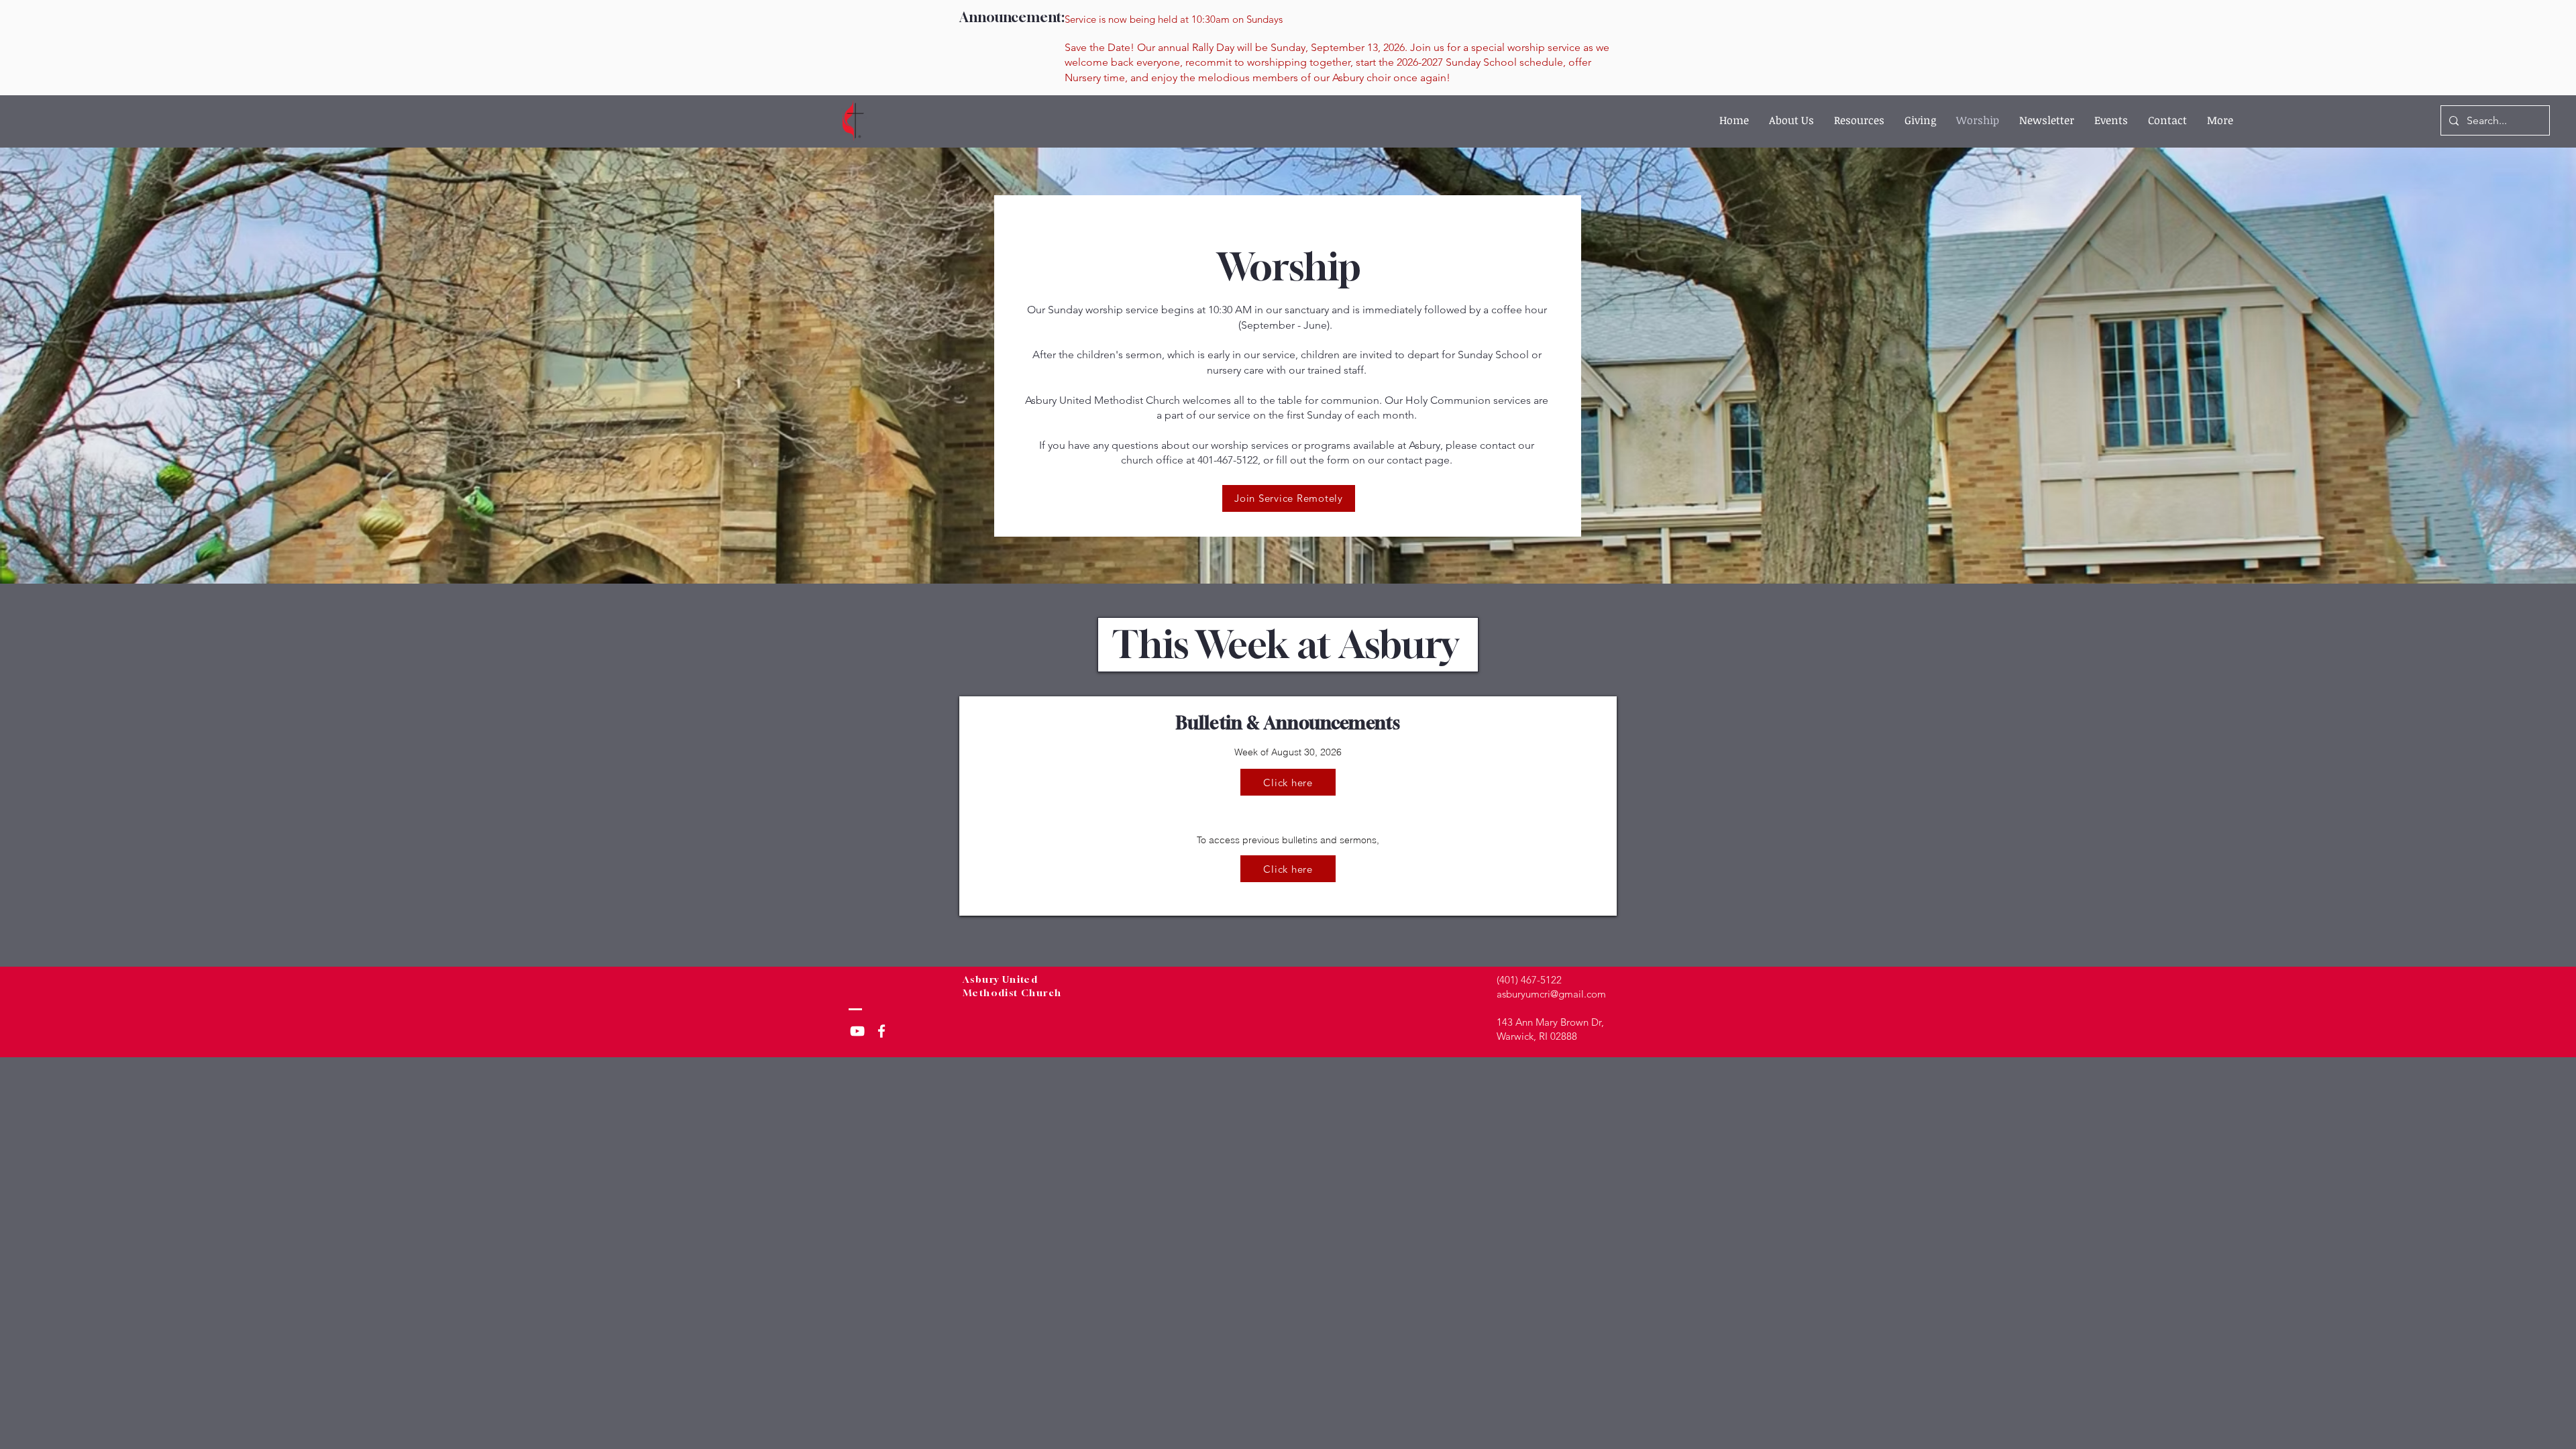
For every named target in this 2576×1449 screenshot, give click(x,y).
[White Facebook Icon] (881, 1031)
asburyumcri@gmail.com (1551, 994)
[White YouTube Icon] (857, 1031)
